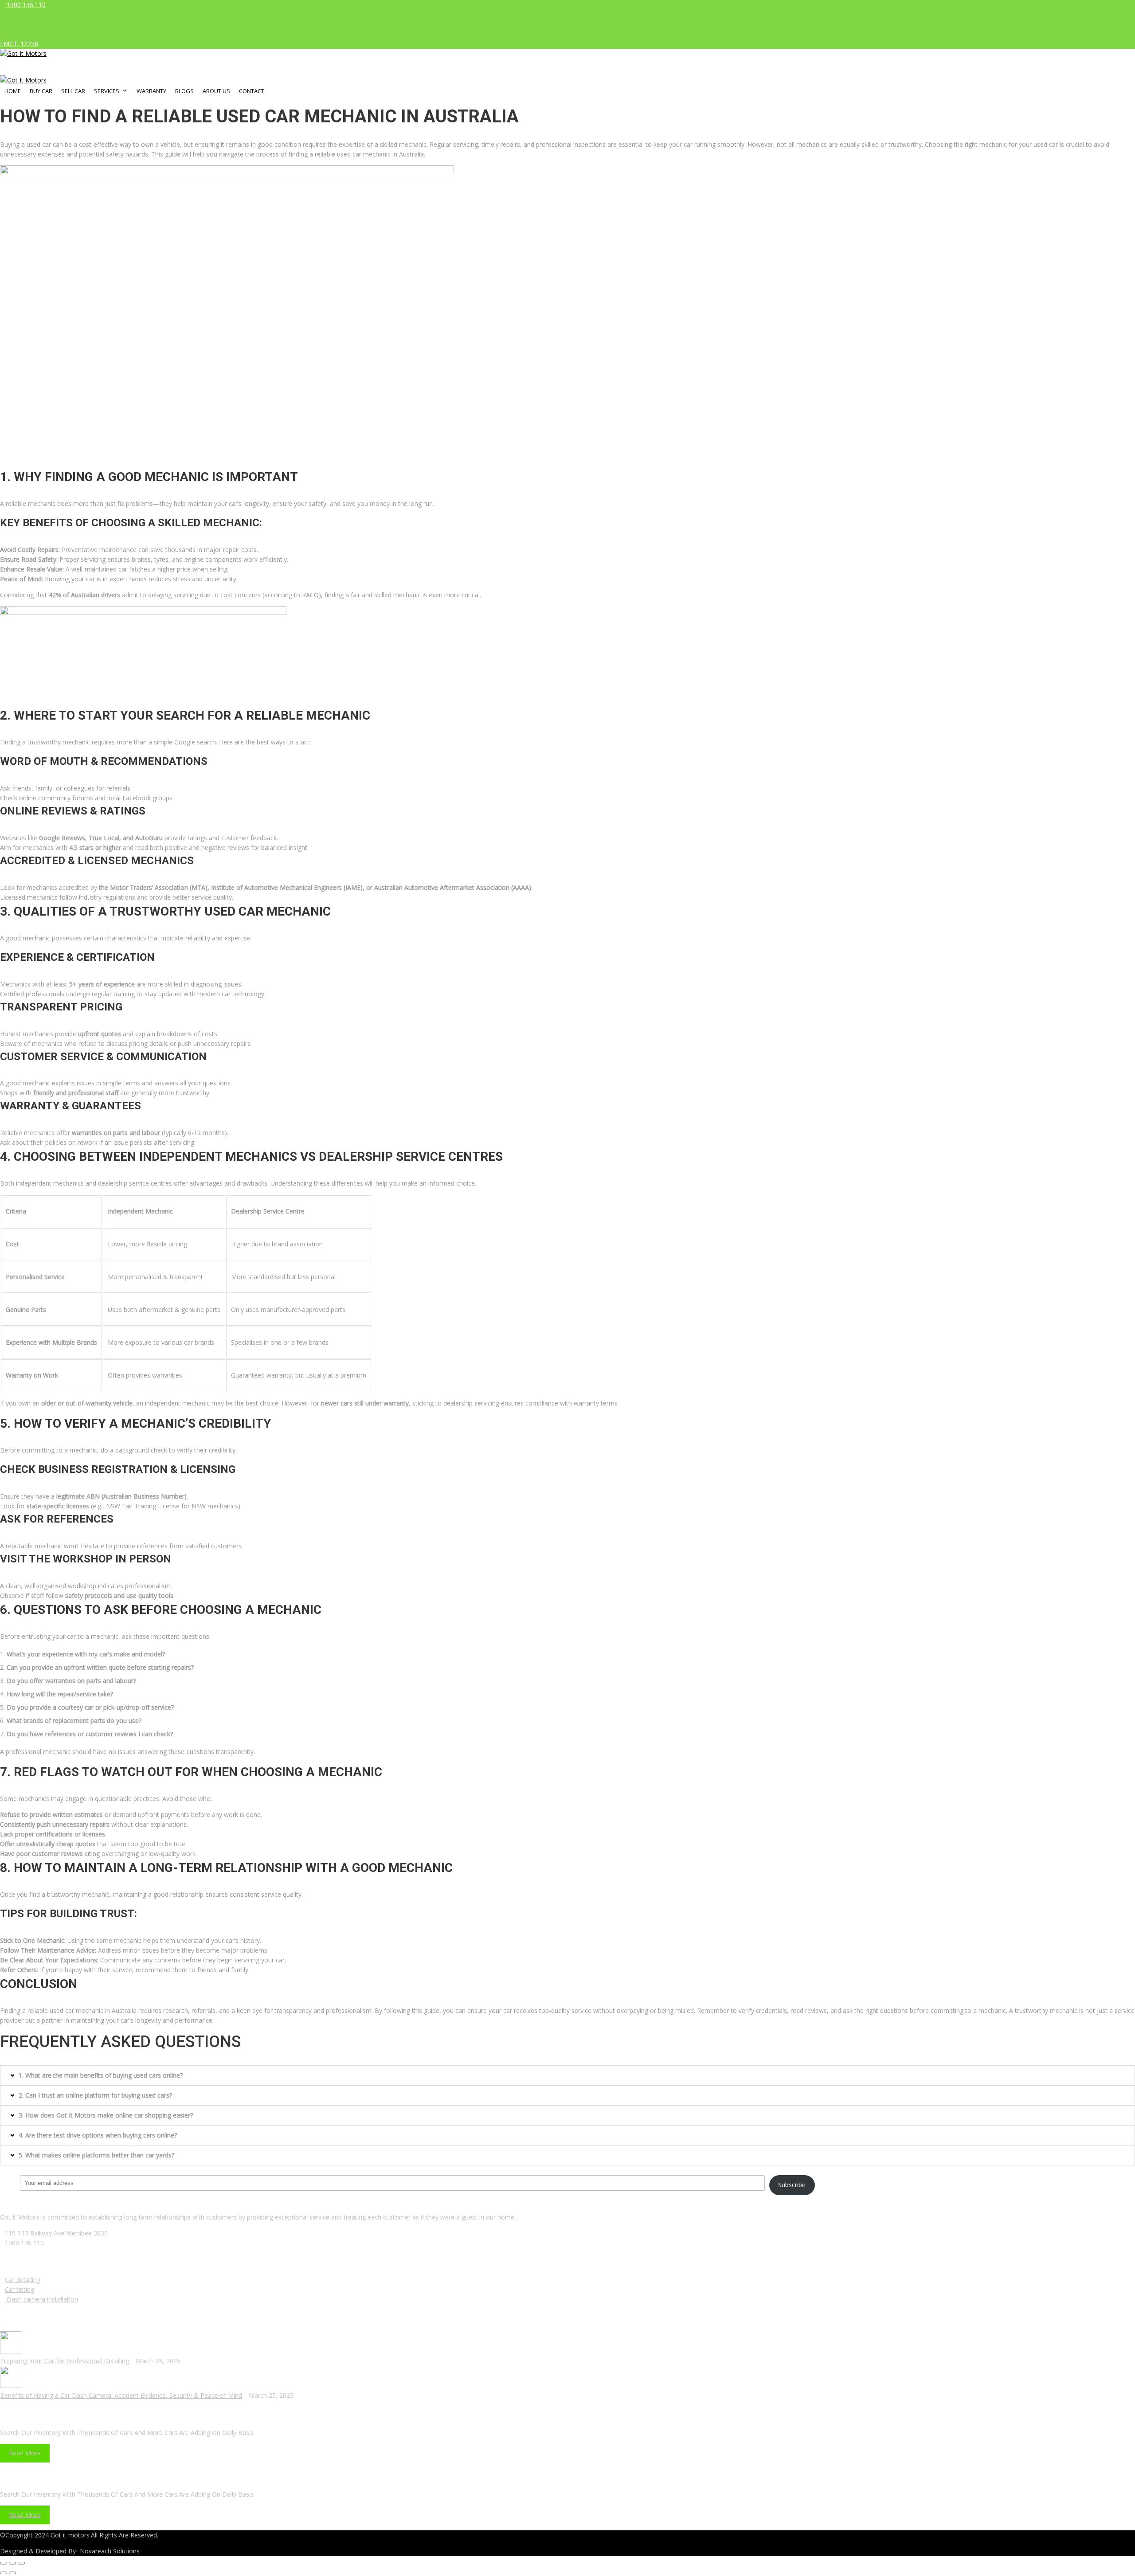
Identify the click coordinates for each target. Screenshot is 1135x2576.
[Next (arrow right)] (12, 2573)
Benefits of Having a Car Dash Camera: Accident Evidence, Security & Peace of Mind (121, 2395)
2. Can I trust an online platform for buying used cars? (95, 2095)
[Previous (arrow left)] (4, 2573)
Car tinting (20, 2289)
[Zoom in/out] (21, 2563)
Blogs (184, 91)
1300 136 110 (25, 5)
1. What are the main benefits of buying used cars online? (101, 2075)
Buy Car (41, 91)
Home (13, 91)
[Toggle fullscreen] (12, 2563)
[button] (567, 2075)
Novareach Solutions (110, 2551)
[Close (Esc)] (4, 2563)
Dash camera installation (41, 2299)
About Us (216, 91)
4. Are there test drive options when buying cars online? (98, 2135)
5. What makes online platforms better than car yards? (96, 2155)
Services (107, 91)
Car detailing (23, 2280)
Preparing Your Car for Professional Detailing (65, 2361)
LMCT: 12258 (19, 44)
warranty (151, 91)
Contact (252, 91)
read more (25, 2453)
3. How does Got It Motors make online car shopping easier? (106, 2115)
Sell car (73, 91)
